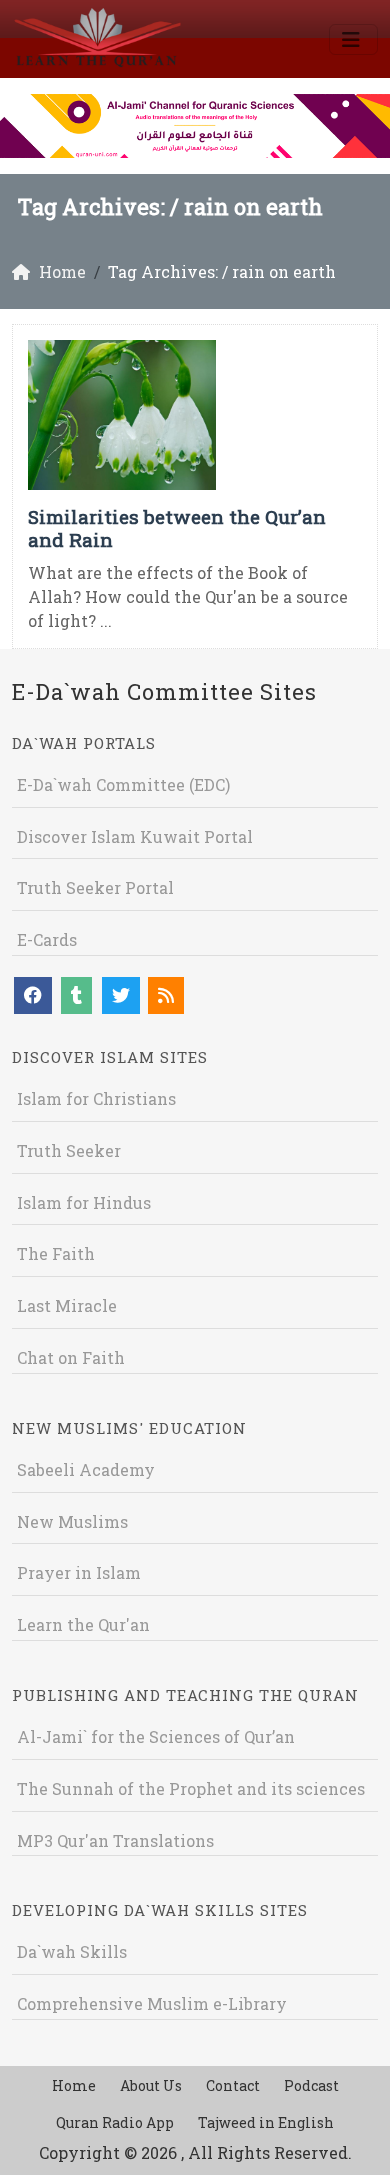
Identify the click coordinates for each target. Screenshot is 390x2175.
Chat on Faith (71, 1357)
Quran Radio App (115, 2122)
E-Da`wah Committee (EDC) (123, 784)
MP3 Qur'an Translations (115, 1840)
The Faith (56, 1253)
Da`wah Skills (72, 1951)
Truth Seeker (69, 1150)
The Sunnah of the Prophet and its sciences (191, 1788)
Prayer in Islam (79, 1572)
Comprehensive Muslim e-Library (152, 2003)
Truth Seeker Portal (95, 887)
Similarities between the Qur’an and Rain (177, 528)
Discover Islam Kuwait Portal (135, 836)
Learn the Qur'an (83, 1624)
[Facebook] (33, 995)
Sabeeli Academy (86, 1469)
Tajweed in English (266, 2122)
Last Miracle (67, 1305)
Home (74, 2085)
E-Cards (47, 939)
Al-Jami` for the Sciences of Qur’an (156, 1736)
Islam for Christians (96, 1098)
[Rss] (166, 995)
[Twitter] (121, 995)
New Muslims (72, 1521)
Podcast (311, 2085)
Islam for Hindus (84, 1202)
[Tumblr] (76, 995)
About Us (151, 2085)
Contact (233, 2085)
